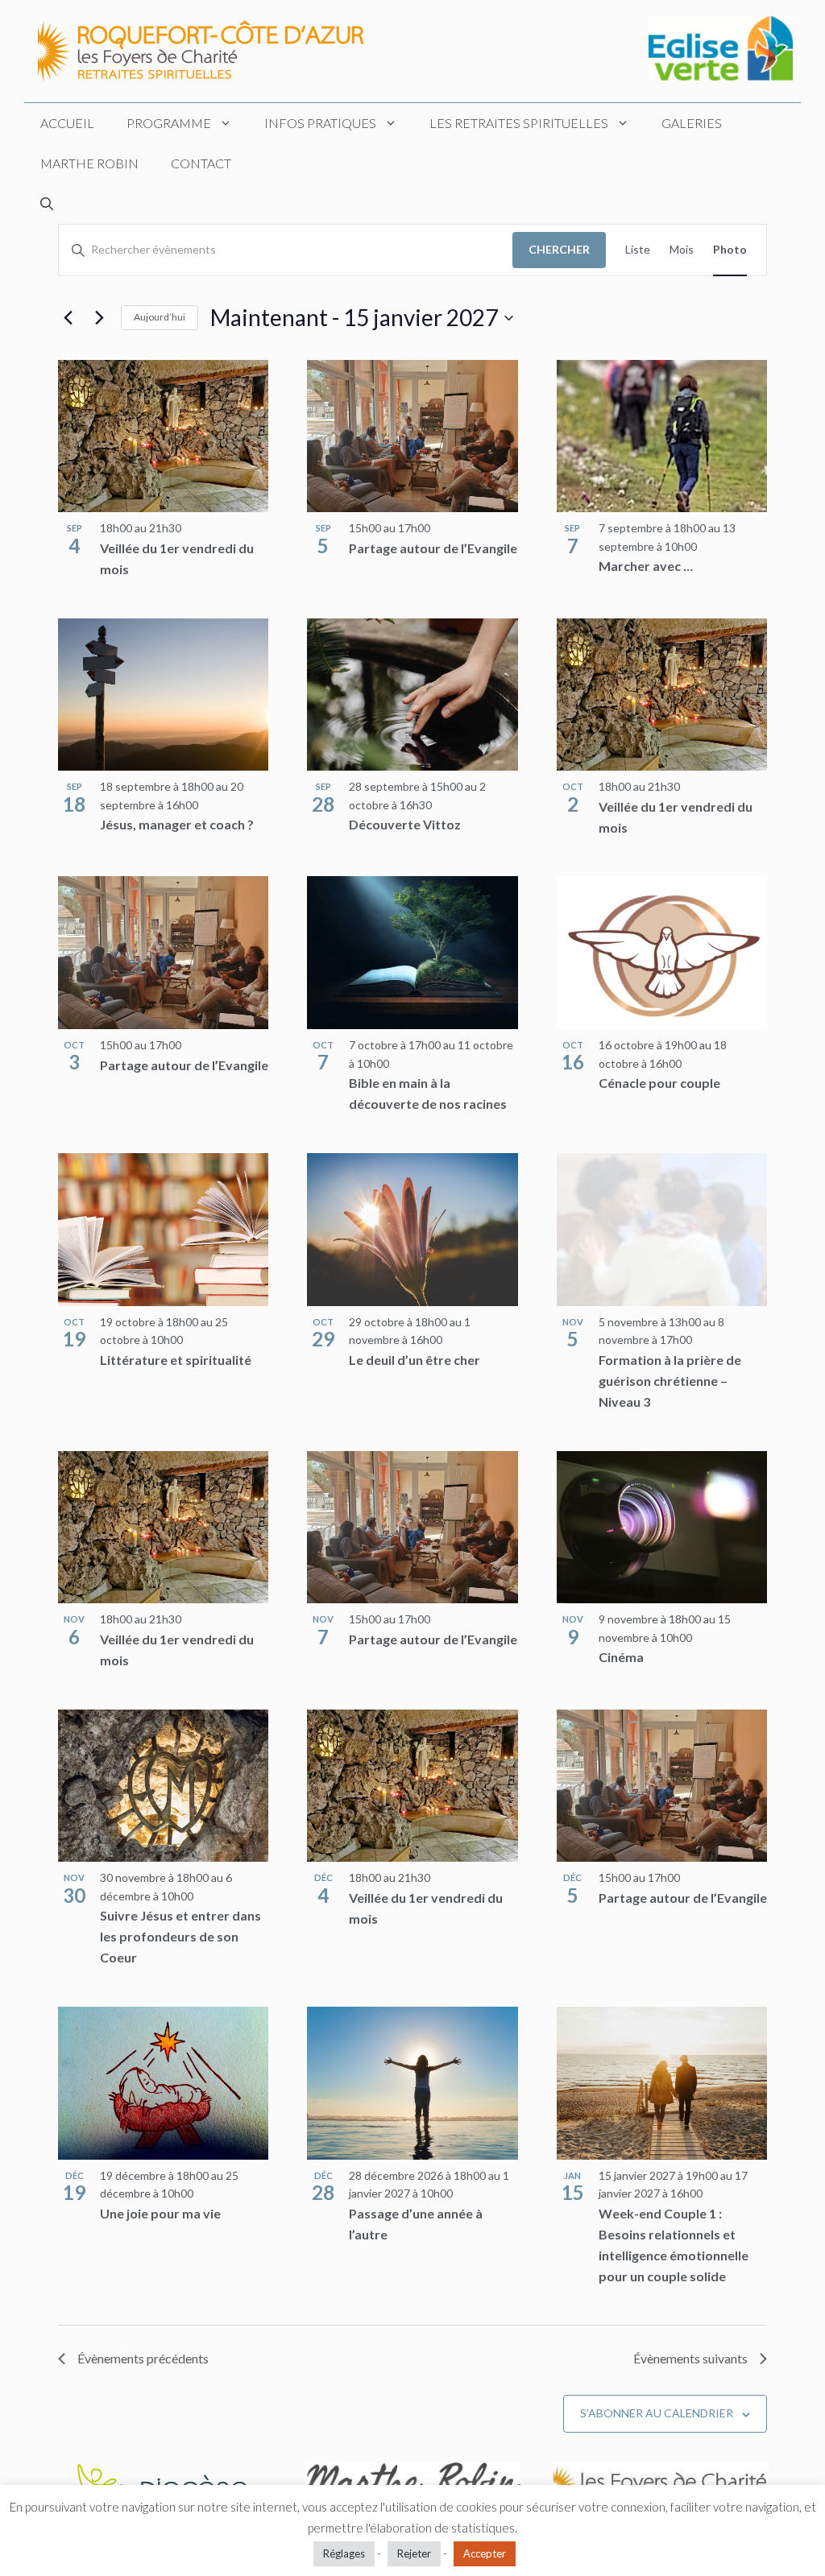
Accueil (67, 123)
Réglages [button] (344, 2553)
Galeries (692, 123)
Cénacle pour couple (659, 1083)
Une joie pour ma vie (160, 2213)
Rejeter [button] (414, 2553)
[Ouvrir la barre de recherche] (47, 204)
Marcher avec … (646, 566)
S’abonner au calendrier (657, 2413)
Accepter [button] (485, 2553)
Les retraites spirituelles (519, 123)
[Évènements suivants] (99, 318)
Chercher (559, 249)
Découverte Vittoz (405, 824)
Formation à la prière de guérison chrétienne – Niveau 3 (670, 1381)
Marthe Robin (89, 163)
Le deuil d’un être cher (415, 1360)
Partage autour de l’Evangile (433, 548)
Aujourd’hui (160, 317)
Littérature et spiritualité (176, 1360)
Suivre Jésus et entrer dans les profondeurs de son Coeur (180, 1936)
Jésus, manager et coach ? (177, 824)
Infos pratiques (320, 123)
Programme (169, 123)
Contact (201, 163)
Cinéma (621, 1657)
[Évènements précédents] (68, 318)
